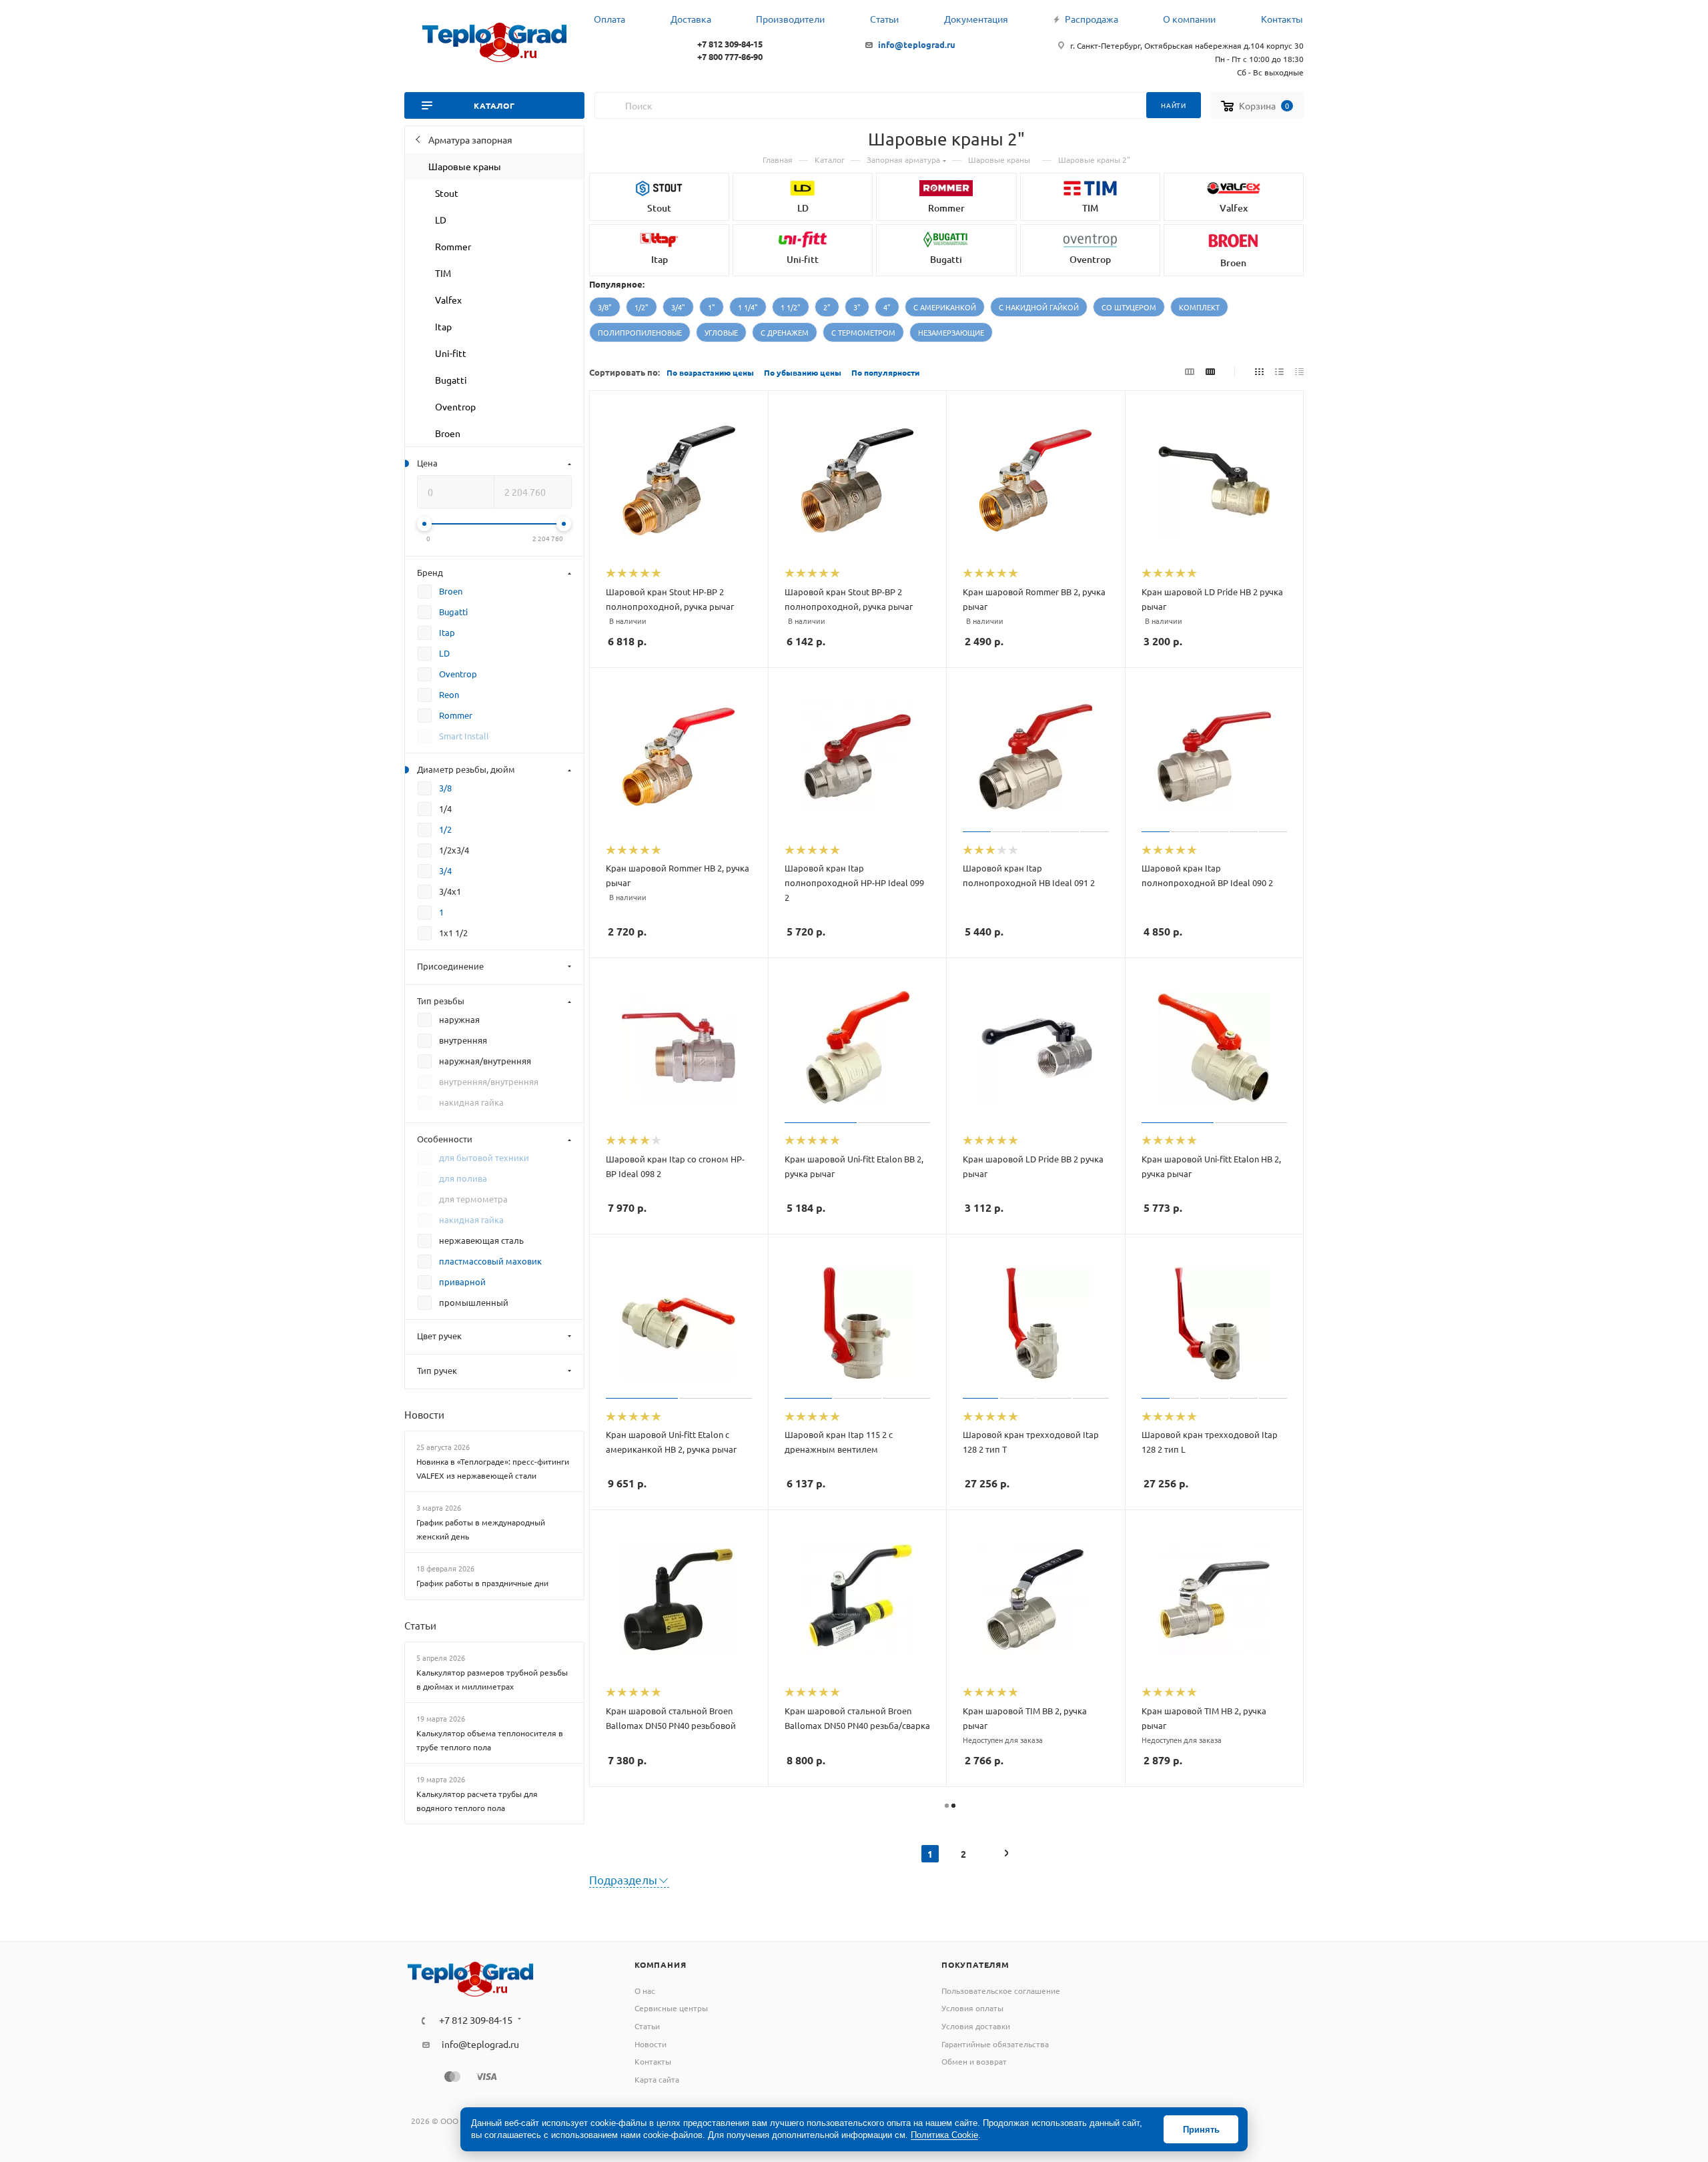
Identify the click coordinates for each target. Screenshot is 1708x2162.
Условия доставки (976, 2026)
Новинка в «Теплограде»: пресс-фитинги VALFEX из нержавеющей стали (493, 1468)
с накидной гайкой (1039, 307)
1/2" (642, 307)
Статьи (420, 1625)
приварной (462, 1282)
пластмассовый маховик (490, 1261)
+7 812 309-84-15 (730, 44)
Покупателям (975, 1964)
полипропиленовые (640, 332)
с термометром (863, 332)
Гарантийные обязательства (995, 2044)
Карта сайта (657, 2079)
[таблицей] (1299, 371)
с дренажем (785, 332)
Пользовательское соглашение (1001, 1991)
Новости (424, 1414)
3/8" (605, 307)
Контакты (653, 2061)
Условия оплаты (972, 2008)
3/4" (678, 307)
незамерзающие (951, 332)
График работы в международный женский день (481, 1529)
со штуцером (1129, 307)
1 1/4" (748, 307)
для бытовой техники (484, 1157)
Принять (1201, 2130)
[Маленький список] (1190, 371)
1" (712, 307)
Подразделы (623, 1879)
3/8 (445, 788)
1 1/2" (791, 307)
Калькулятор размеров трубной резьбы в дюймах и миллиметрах (492, 1679)
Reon (449, 694)
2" (827, 307)
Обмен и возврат (974, 2061)
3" (857, 307)
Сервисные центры (671, 2008)
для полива (463, 1178)
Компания (660, 1964)
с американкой (945, 307)
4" (887, 307)
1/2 (445, 829)
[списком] (1279, 371)
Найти (1174, 105)
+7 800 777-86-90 (730, 56)
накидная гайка (471, 1219)
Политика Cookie (944, 2135)
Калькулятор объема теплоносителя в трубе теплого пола (490, 1740)
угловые (721, 332)
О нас (645, 1991)
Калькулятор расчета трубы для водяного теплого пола (477, 1801)
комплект (1199, 307)
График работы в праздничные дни (482, 1583)
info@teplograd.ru (917, 44)
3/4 (445, 870)
